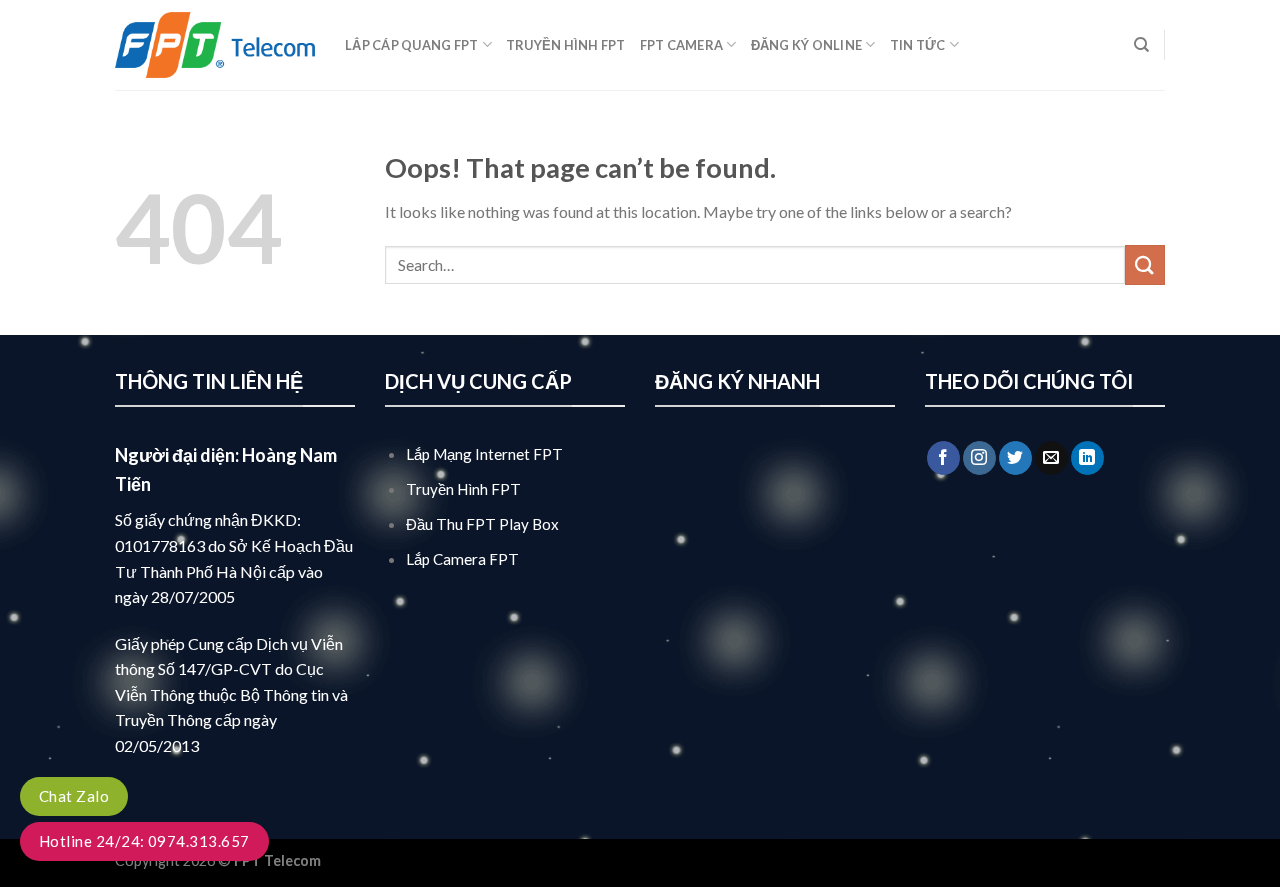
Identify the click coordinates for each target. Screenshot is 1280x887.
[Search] (1141, 45)
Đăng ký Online (807, 45)
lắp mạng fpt (366, 860)
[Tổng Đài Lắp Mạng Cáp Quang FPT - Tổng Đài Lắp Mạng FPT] (215, 45)
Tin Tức (918, 45)
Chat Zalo (74, 796)
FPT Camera (682, 45)
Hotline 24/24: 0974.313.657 (144, 841)
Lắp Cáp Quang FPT (411, 45)
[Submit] (1145, 264)
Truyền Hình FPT (566, 45)
